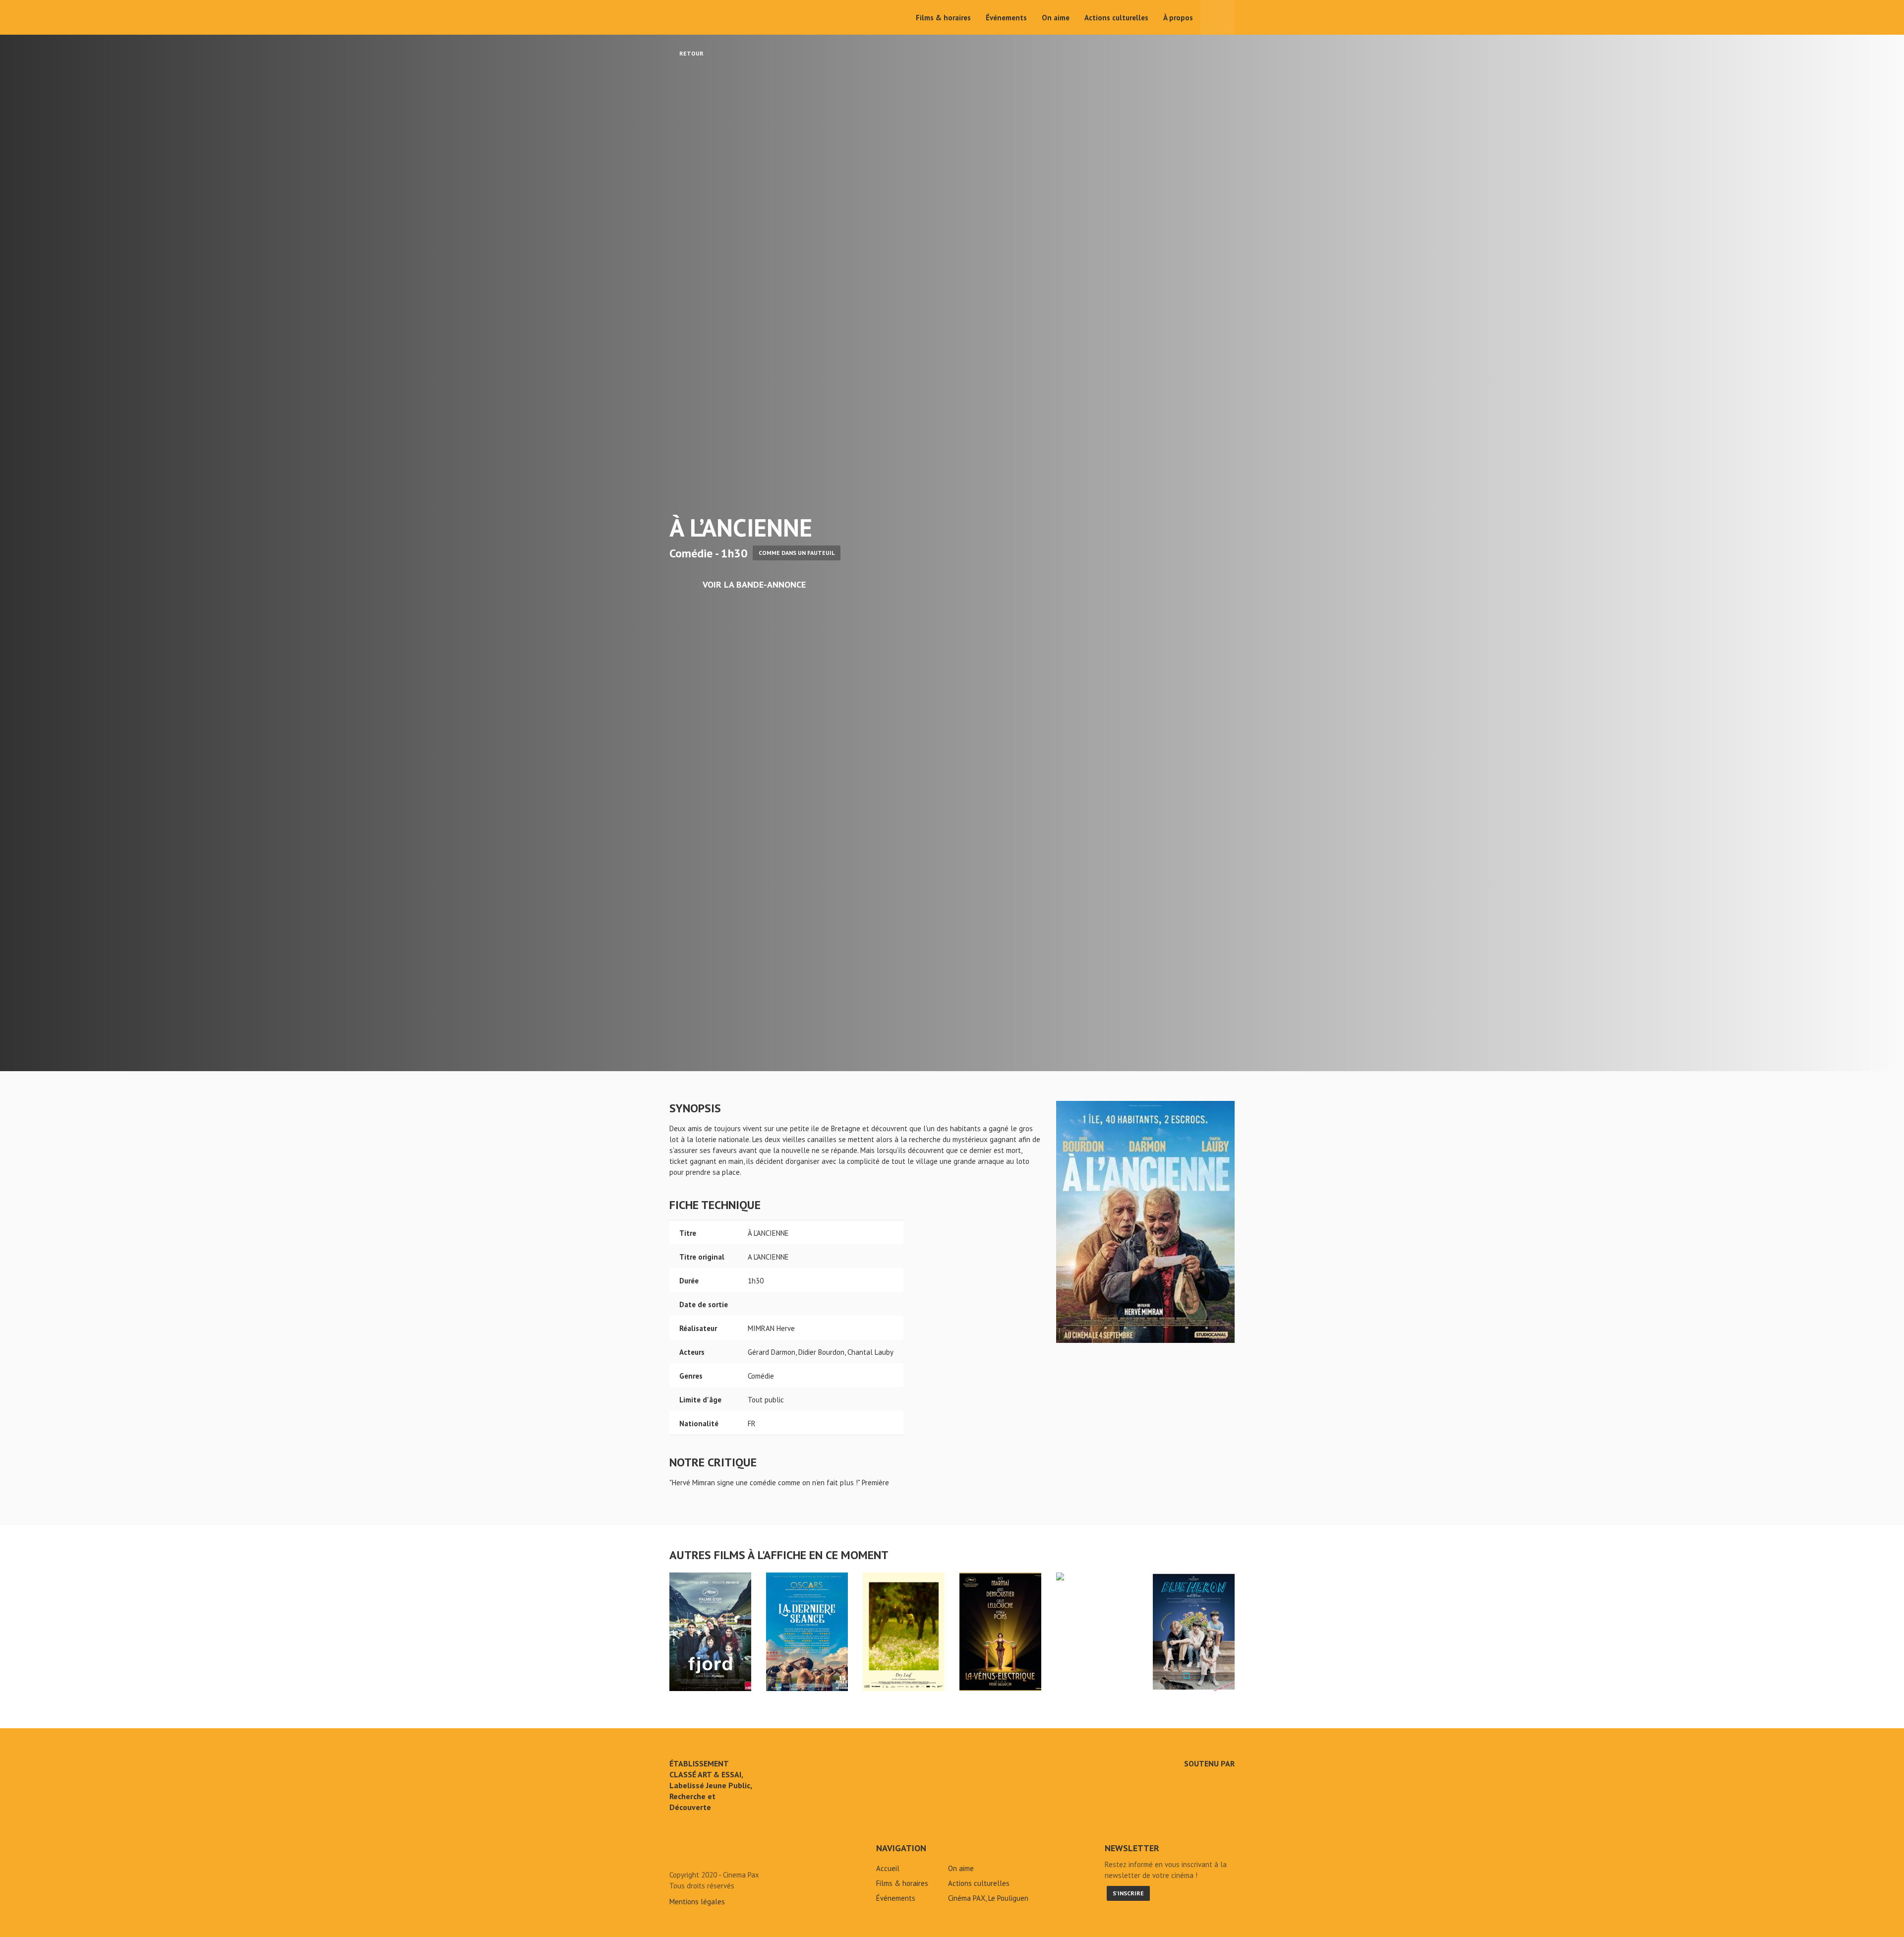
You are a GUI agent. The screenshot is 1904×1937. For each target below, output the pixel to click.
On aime (1056, 18)
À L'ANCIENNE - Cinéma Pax (695, 1852)
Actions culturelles (1116, 18)
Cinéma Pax (700, 17)
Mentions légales (697, 1902)
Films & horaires (943, 18)
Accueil (888, 1868)
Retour (691, 53)
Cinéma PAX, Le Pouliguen (988, 1898)
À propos (1178, 18)
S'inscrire (1128, 1893)
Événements (1006, 18)
